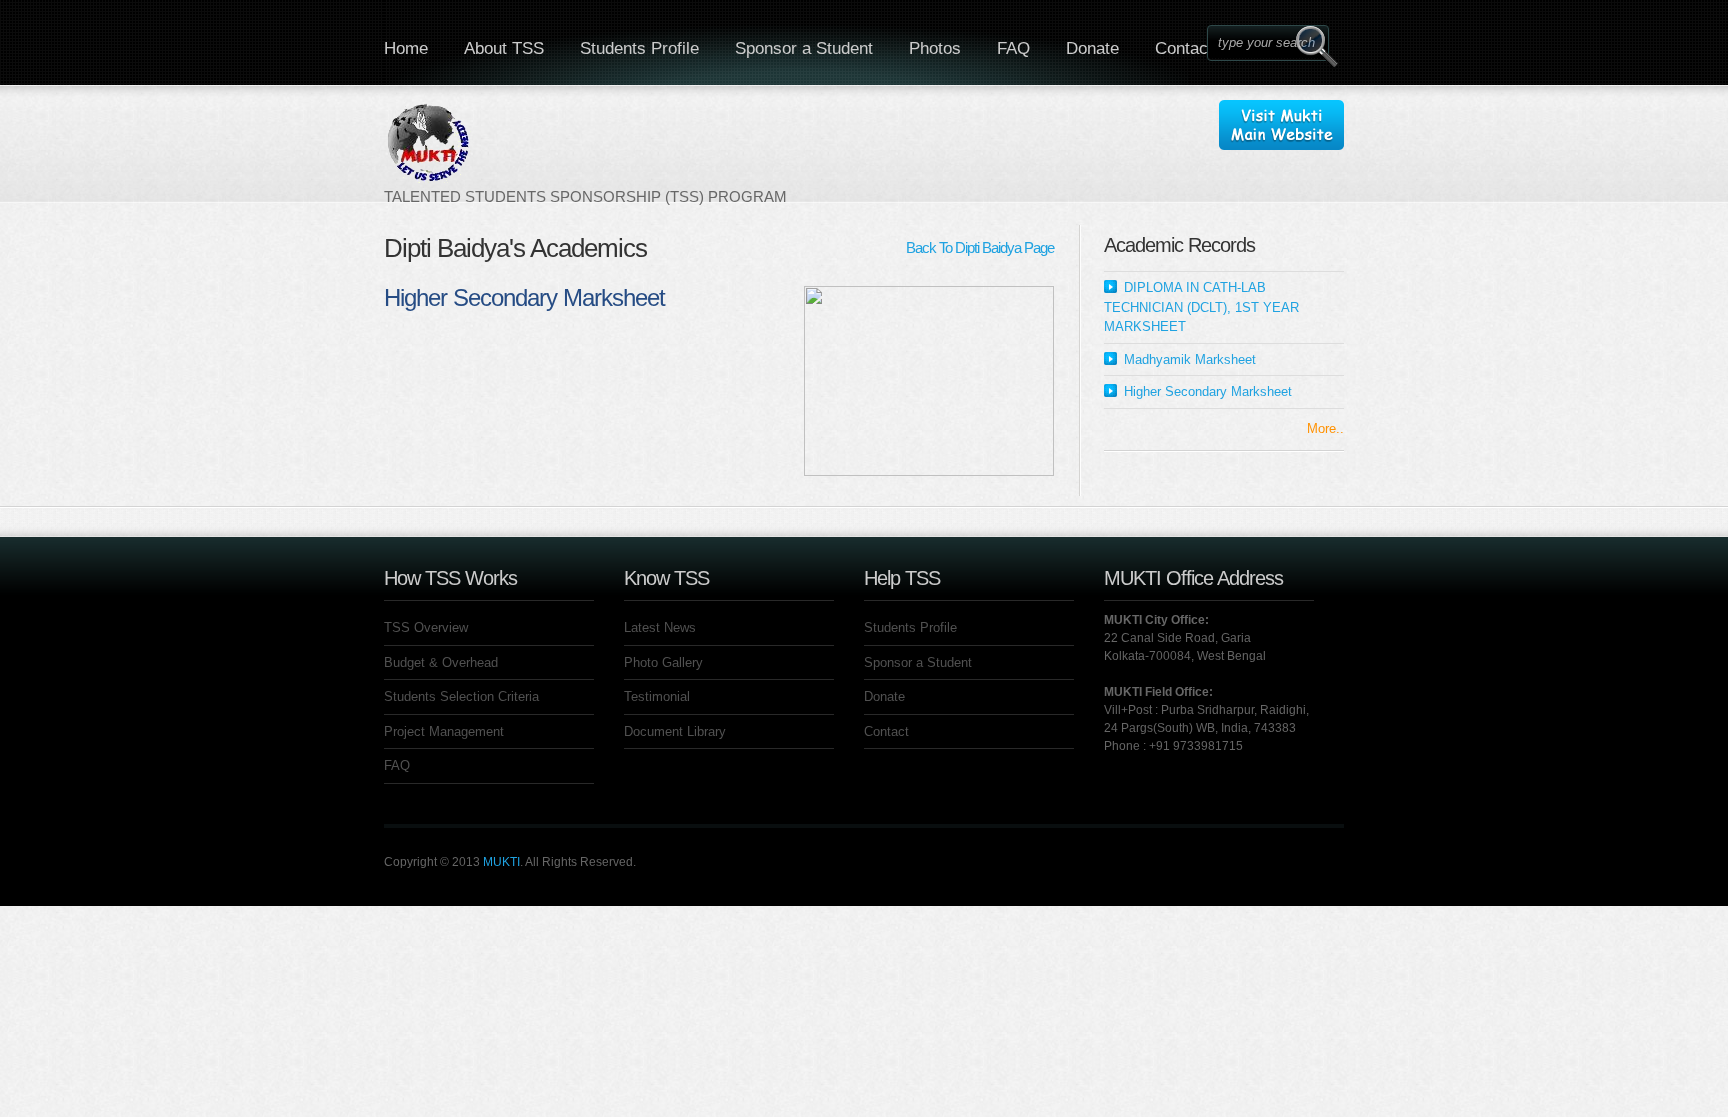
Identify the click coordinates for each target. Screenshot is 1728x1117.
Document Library (675, 731)
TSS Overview (426, 627)
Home (406, 48)
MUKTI (501, 862)
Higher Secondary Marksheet (1208, 391)
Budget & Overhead (441, 662)
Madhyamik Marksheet (1190, 359)
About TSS (504, 48)
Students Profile (639, 48)
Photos (935, 48)
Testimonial (657, 696)
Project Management (444, 731)
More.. (1325, 428)
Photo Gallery (663, 662)
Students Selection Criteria (461, 696)
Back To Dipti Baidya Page (980, 247)
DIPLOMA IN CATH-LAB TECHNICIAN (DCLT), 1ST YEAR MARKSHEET (1201, 307)
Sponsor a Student (804, 48)
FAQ (1013, 48)
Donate (1092, 48)
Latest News (660, 627)
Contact (1184, 48)
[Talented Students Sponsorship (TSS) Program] (585, 153)
